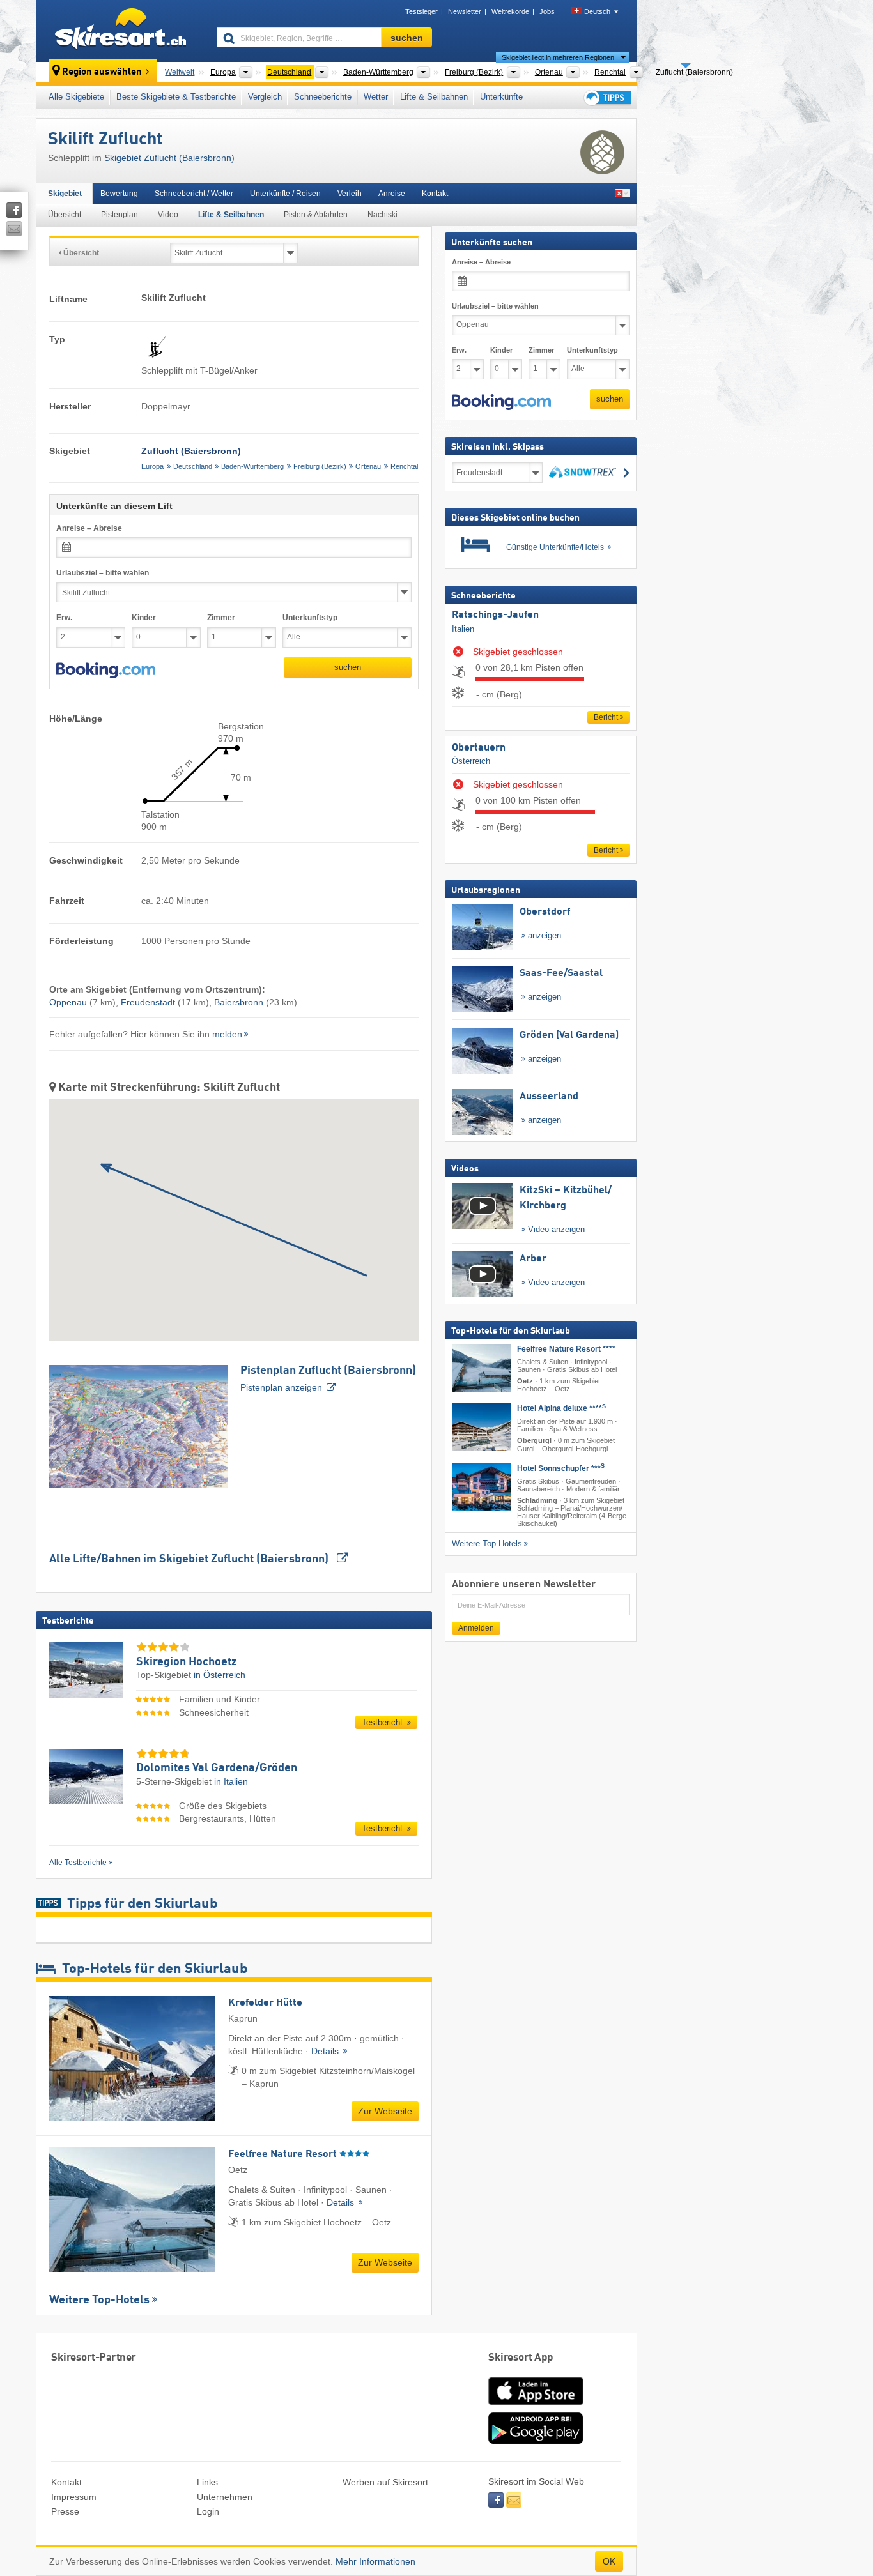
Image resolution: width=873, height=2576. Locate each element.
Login (208, 2511)
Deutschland (193, 466)
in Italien (231, 1781)
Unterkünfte (501, 97)
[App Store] (536, 2406)
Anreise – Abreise (89, 528)
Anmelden (476, 1628)
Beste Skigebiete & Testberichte (176, 97)
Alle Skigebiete (76, 97)
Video (168, 215)
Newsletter (465, 11)
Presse (65, 2511)
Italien (463, 629)
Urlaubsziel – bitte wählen (103, 573)
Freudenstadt (148, 1002)
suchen (348, 667)
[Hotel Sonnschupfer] (481, 1487)
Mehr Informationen (375, 2561)
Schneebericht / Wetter (194, 194)
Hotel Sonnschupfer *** (561, 1468)
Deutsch (597, 11)
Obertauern (479, 748)
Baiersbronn (239, 1002)
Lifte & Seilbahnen (434, 97)
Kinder (144, 618)
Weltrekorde (510, 11)
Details (326, 2051)
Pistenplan (120, 215)
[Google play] (536, 2441)
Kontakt (435, 194)
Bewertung (119, 194)
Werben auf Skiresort (385, 2482)
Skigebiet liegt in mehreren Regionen (558, 57)
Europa (152, 466)
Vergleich (265, 97)
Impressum (74, 2497)
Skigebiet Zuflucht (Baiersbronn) (169, 158)
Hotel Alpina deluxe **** (561, 1408)
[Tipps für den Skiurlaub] (606, 97)
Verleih (350, 194)
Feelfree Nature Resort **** (566, 1349)
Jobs (547, 11)
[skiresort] (120, 31)
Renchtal (404, 466)
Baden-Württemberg (252, 466)
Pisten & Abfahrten (316, 215)
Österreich (471, 761)
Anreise (392, 194)
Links (207, 2482)
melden (227, 1034)
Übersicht (65, 215)
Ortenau (368, 466)
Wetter (376, 97)
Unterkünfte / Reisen (285, 194)
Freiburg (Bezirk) (320, 466)
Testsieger (421, 11)
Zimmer (221, 618)
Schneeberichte (323, 97)
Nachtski (382, 215)
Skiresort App (521, 2358)
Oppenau (68, 1002)
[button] (106, 671)
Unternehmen (225, 2497)
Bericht (606, 717)
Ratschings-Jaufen (495, 615)
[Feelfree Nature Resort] (481, 1368)
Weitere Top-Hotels (99, 2300)
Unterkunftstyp (310, 618)
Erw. (64, 618)
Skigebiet (65, 194)
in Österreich (220, 1675)
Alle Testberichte (78, 1863)
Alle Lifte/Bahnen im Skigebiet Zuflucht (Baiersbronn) (190, 1559)
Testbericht (383, 1722)
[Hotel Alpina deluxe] (481, 1427)
